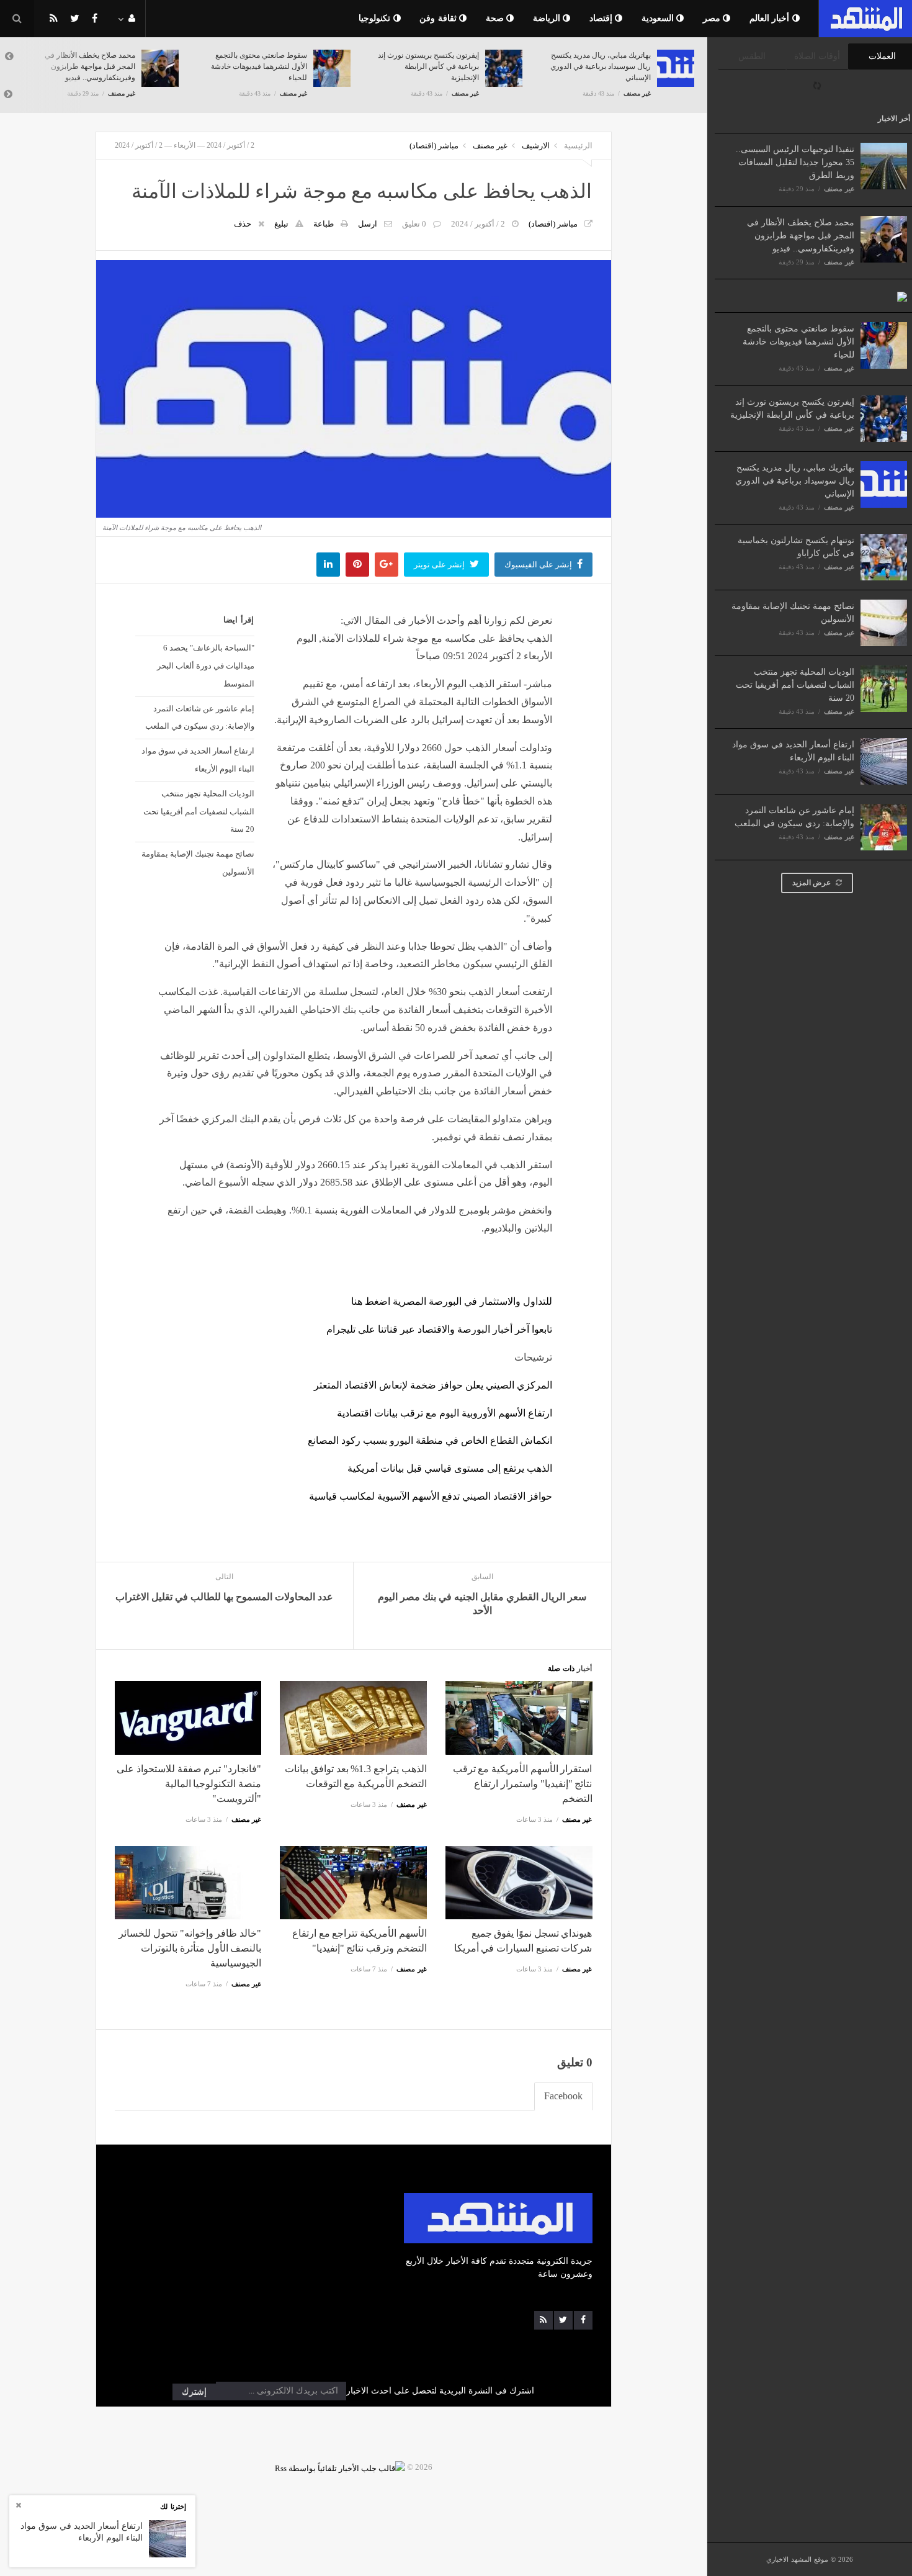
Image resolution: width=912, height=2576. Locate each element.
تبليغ (281, 224)
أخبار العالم (771, 18)
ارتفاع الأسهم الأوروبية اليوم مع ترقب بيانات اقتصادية (445, 1413)
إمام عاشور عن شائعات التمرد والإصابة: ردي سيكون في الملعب (200, 718)
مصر (713, 18)
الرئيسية (578, 146)
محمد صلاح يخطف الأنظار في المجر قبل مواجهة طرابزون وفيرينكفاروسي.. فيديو (801, 236)
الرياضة (548, 18)
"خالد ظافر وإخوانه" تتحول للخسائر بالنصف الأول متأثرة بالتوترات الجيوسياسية (190, 1948)
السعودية (659, 18)
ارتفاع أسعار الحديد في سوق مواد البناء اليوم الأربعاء (198, 760)
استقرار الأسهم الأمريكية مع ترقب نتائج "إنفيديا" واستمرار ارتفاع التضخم (523, 1784)
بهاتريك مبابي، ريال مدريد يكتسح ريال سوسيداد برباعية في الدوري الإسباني (795, 481)
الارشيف (536, 146)
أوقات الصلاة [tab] (817, 56)
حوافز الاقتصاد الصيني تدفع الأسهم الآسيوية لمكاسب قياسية (431, 1496)
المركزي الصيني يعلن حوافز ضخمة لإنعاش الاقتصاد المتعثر (433, 1385)
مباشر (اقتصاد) (434, 146)
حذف (243, 224)
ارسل (368, 224)
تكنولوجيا (376, 18)
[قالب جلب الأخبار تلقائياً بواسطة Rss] (340, 2467)
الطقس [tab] (752, 56)
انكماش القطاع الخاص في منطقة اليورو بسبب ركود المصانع (430, 1440)
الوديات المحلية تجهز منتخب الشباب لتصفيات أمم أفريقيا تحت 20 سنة (795, 685)
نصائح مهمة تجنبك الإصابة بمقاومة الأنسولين (198, 863)
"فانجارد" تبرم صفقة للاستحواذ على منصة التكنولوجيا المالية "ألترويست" (189, 1784)
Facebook (563, 2096)
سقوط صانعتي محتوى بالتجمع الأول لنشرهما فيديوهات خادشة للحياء (798, 342)
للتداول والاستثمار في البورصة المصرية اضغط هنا (452, 1301)
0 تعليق (414, 224)
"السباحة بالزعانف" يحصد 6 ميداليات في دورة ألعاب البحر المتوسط (206, 666)
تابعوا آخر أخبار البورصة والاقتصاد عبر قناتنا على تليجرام (439, 1329)
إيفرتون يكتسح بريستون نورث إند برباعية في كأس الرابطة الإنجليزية (428, 66)
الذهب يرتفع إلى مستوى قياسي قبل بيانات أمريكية (450, 1468)
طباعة (324, 224)
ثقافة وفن (439, 18)
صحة (496, 18)
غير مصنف (839, 189)
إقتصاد (602, 18)
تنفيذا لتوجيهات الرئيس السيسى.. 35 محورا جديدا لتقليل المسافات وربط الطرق (795, 162)
